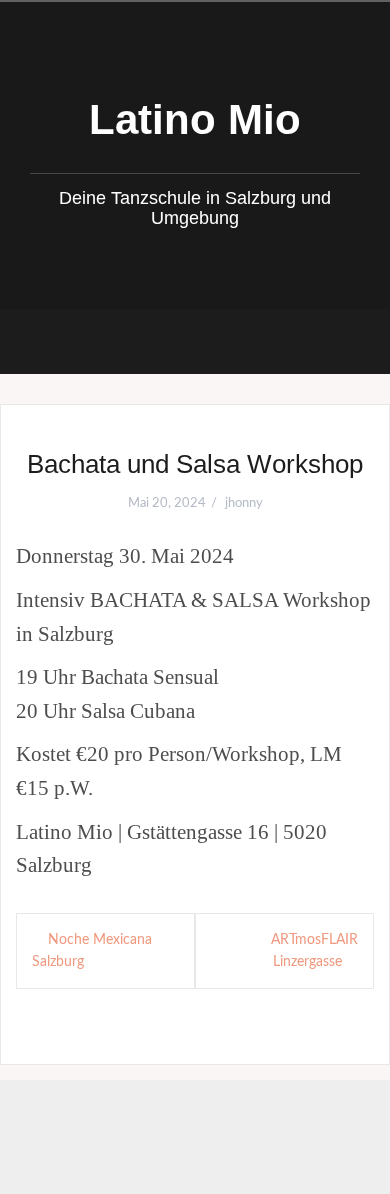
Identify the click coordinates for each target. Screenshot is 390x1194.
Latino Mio (195, 119)
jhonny (244, 503)
